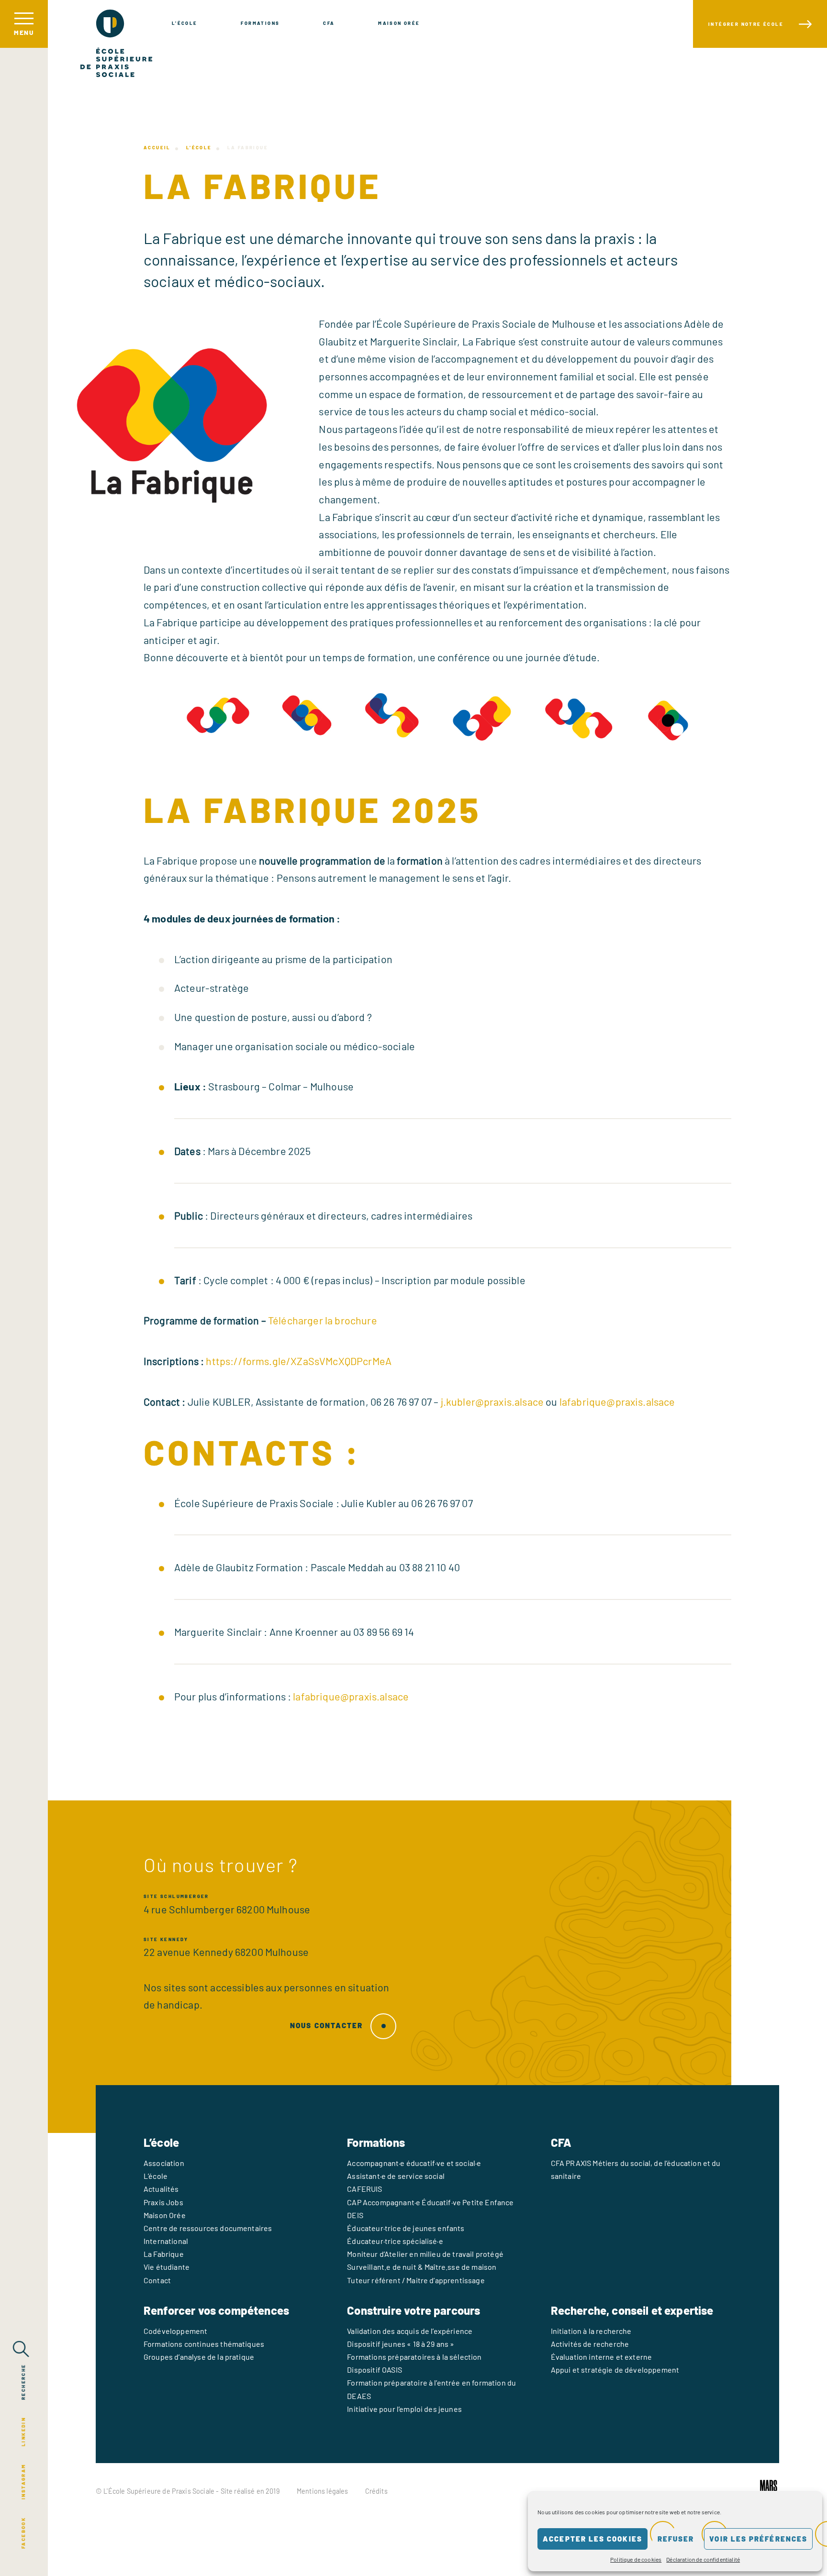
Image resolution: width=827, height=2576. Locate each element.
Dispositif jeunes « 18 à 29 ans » (401, 2344)
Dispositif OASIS (374, 2370)
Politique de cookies (636, 2559)
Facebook (23, 2533)
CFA (329, 23)
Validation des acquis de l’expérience (410, 2331)
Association (164, 2163)
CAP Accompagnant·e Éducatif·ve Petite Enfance (430, 2202)
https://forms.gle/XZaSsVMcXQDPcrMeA (299, 1361)
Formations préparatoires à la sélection (414, 2357)
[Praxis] (116, 43)
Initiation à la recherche (591, 2331)
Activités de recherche (590, 2344)
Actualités (161, 2189)
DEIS (355, 2215)
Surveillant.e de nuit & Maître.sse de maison (422, 2267)
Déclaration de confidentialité (703, 2559)
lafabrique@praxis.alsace (617, 1401)
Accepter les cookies (592, 2539)
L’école (199, 147)
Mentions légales (323, 2491)
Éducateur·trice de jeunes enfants (406, 2228)
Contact (157, 2280)
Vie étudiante (167, 2267)
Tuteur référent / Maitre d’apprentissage (416, 2280)
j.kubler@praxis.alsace (492, 1401)
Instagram (23, 2482)
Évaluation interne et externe (602, 2357)
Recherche (23, 2382)
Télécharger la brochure (323, 1320)
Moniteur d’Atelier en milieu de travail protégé (425, 2254)
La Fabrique (164, 2254)
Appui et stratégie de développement (615, 2370)
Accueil (157, 147)
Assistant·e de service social (396, 2176)
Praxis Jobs (163, 2202)
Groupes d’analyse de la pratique (199, 2357)
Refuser (676, 2539)
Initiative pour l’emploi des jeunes (404, 2409)
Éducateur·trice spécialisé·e (395, 2241)
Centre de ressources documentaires (208, 2228)
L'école (185, 23)
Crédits (376, 2491)
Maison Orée (399, 23)
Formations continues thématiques (204, 2344)
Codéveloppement (175, 2331)
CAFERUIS (364, 2189)
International (166, 2241)
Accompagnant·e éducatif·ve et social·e (414, 2163)
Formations (260, 23)
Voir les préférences (758, 2539)
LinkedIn (23, 2432)
